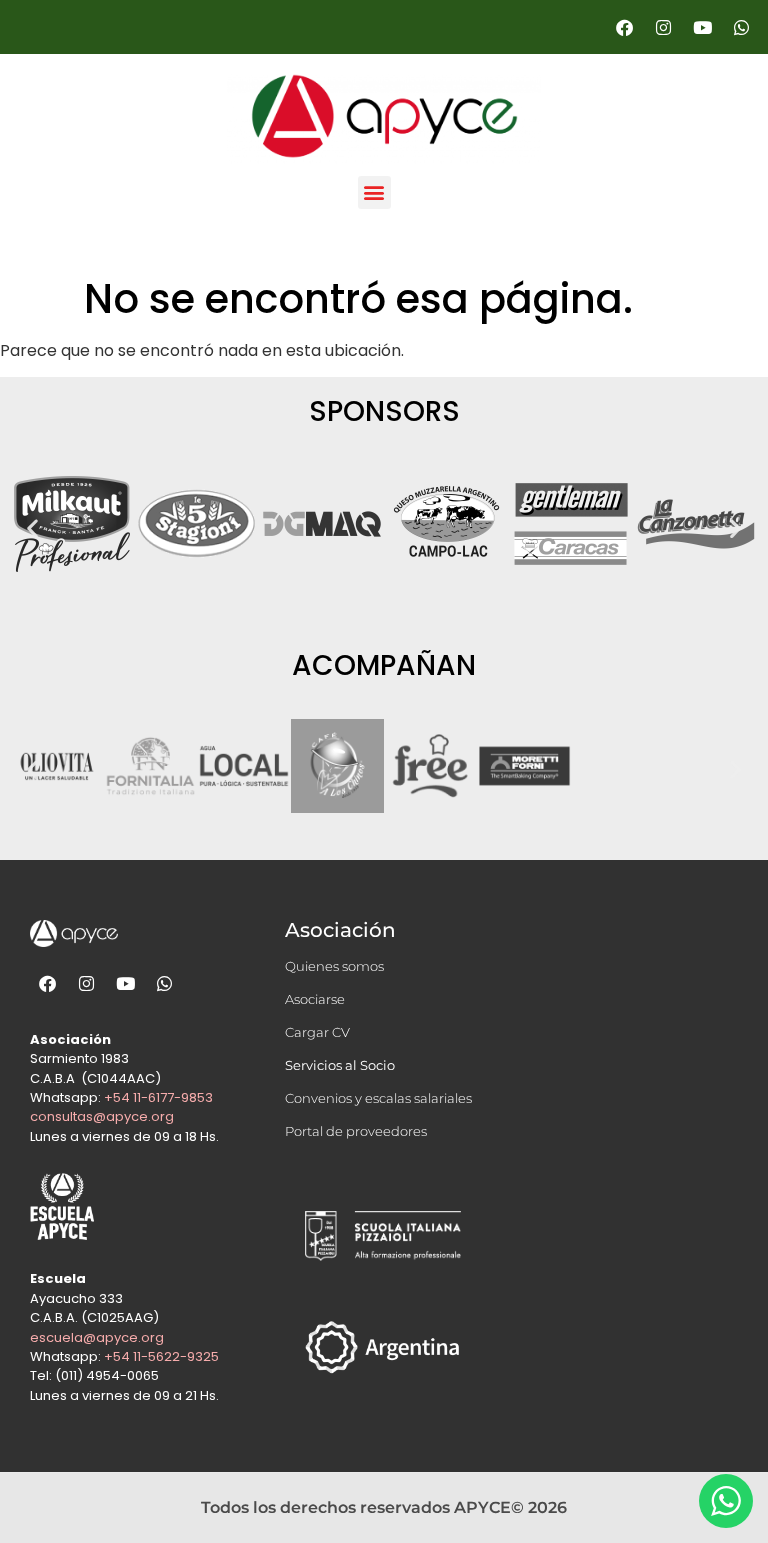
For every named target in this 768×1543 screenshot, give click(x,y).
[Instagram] (663, 27)
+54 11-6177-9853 (158, 1097)
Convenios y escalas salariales (378, 1098)
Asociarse (315, 999)
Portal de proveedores (356, 1131)
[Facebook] (624, 27)
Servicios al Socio (340, 1065)
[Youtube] (702, 27)
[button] (374, 192)
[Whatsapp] (741, 27)
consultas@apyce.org (102, 1116)
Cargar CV (317, 1032)
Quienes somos (334, 966)
